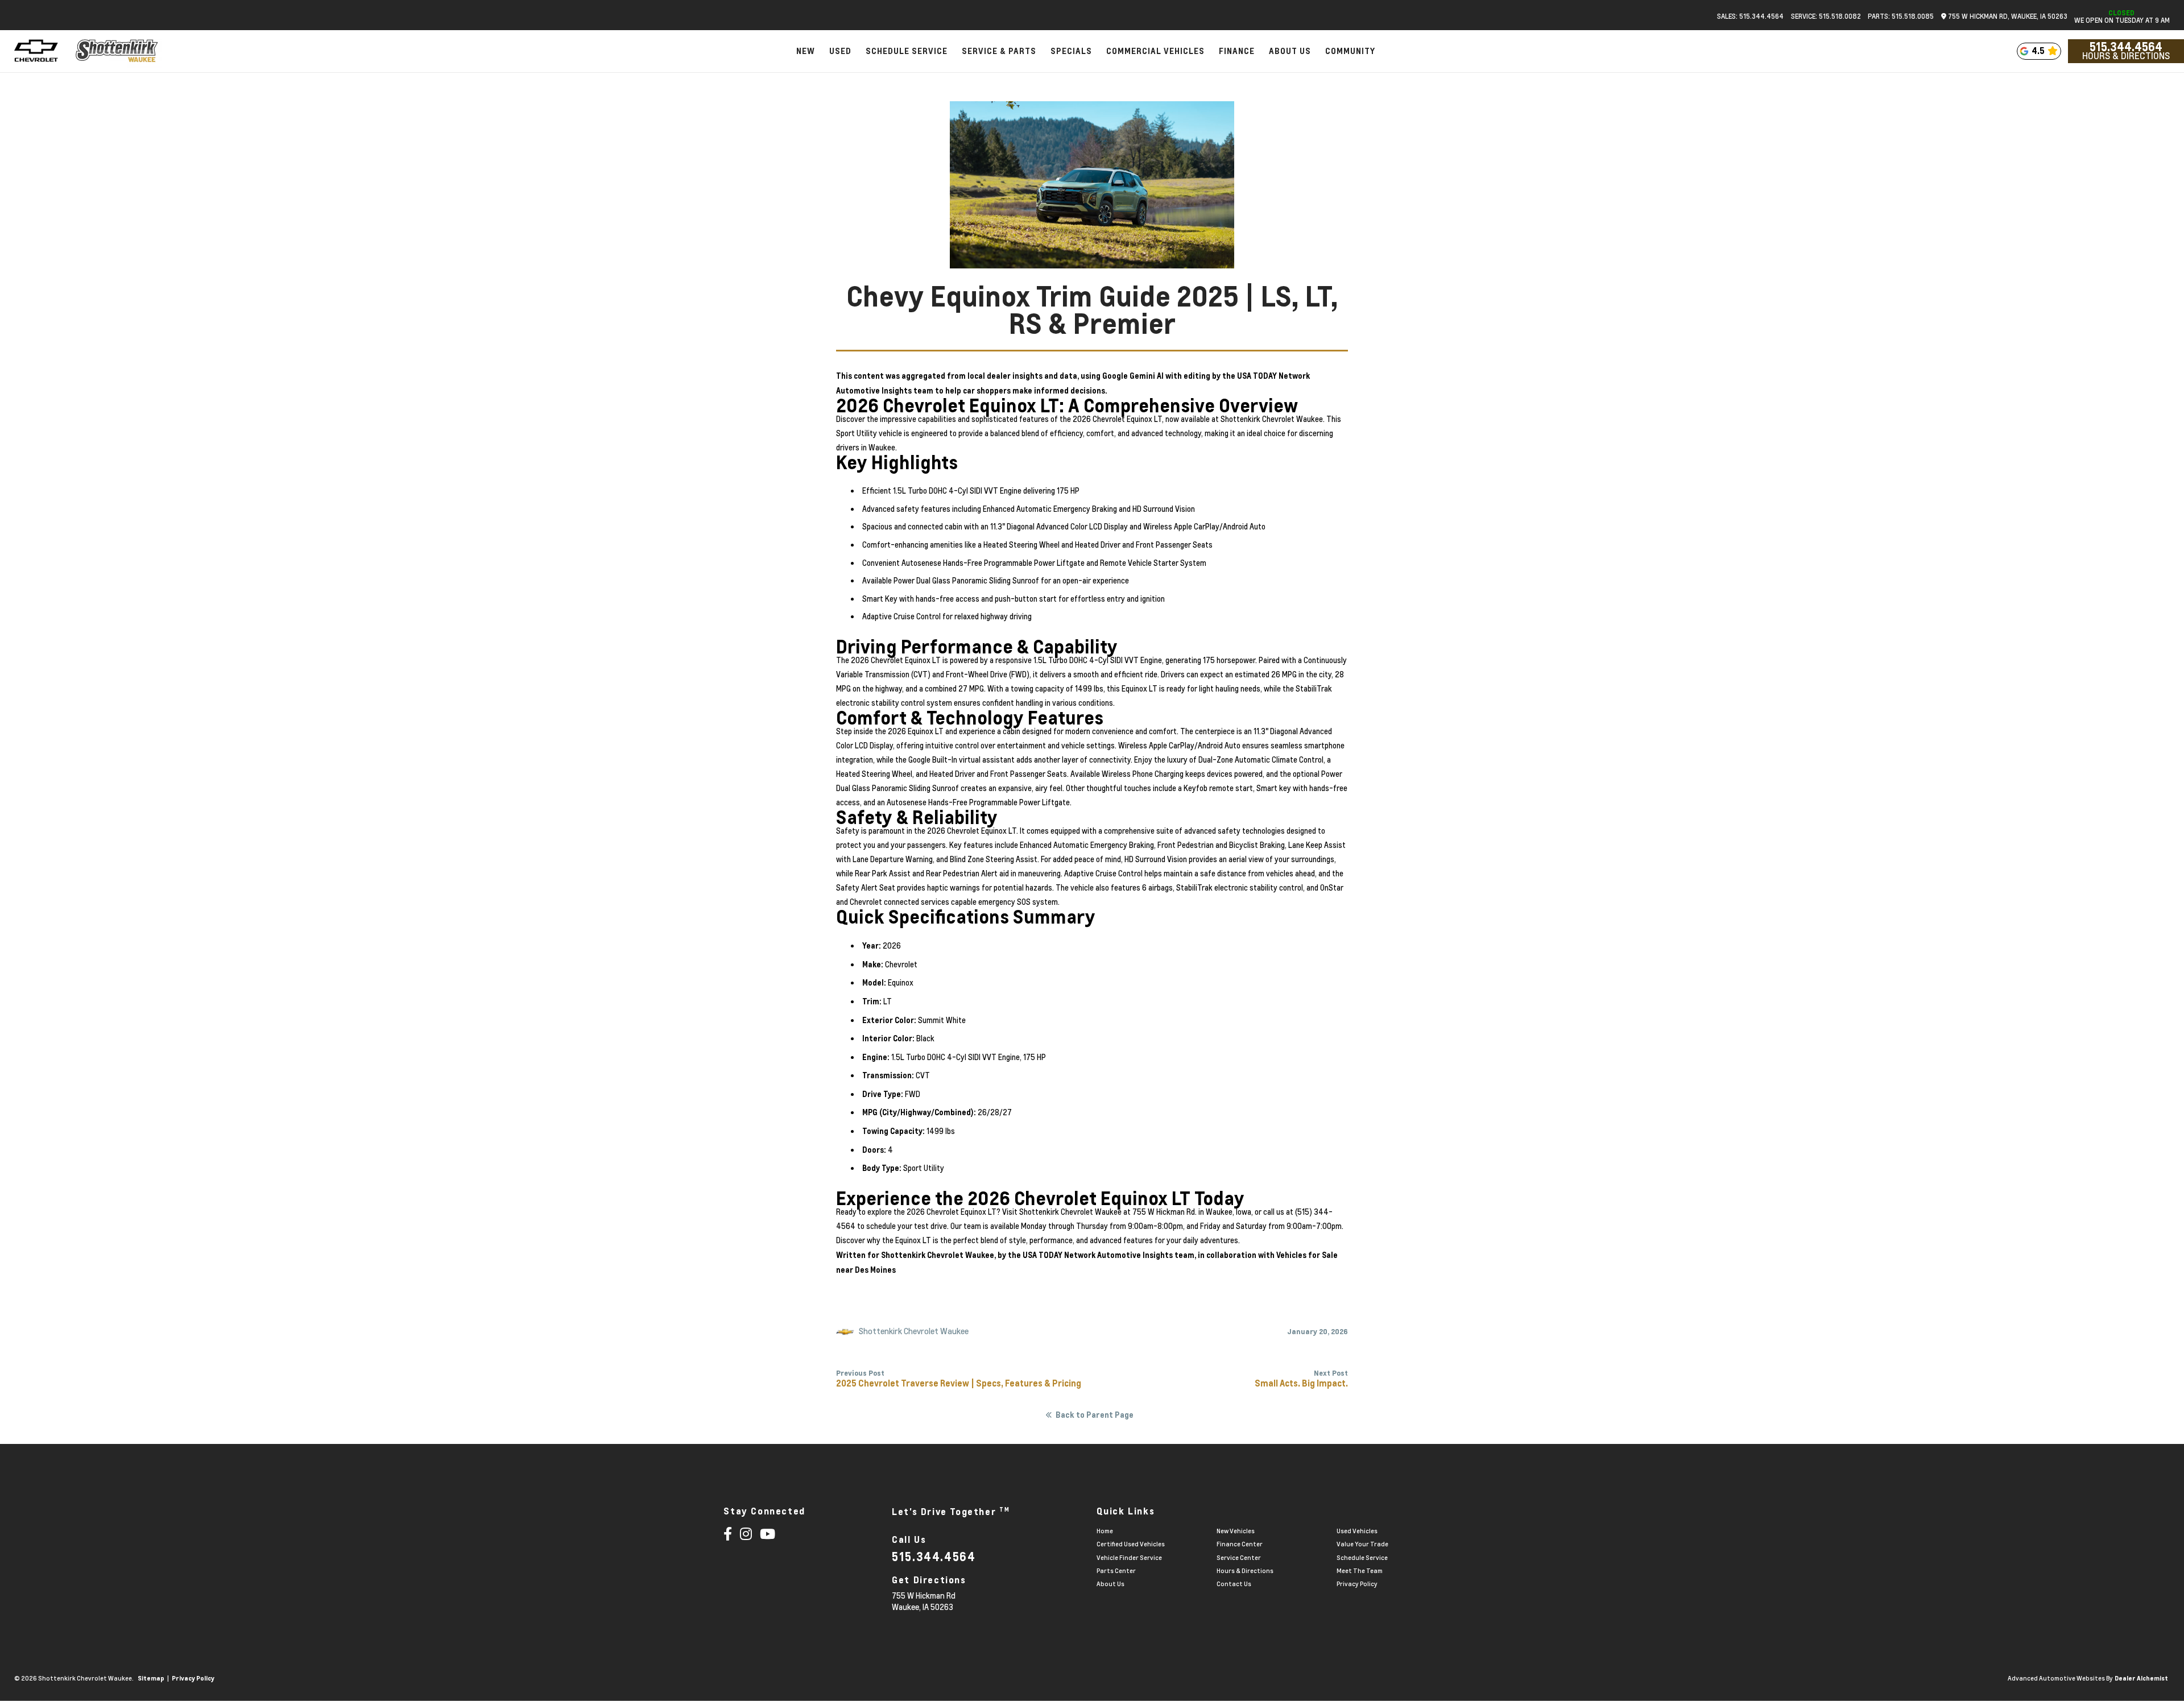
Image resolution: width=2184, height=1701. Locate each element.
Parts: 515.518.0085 (1901, 16)
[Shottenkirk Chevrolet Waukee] (117, 51)
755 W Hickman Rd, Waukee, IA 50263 (2007, 16)
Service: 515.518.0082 (1826, 16)
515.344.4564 (2126, 47)
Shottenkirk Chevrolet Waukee (938, 1255)
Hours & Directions (2126, 56)
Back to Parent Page (1095, 1415)
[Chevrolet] (36, 51)
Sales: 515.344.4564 (1750, 16)
